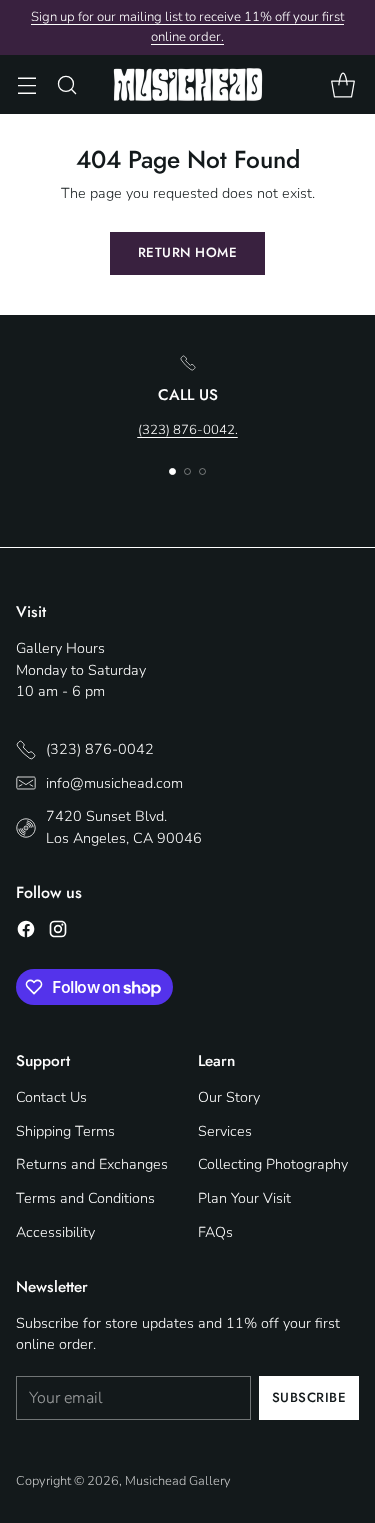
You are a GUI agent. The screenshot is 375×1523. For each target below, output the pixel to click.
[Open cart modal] (342, 84)
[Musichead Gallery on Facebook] (26, 932)
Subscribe (309, 1397)
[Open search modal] (66, 84)
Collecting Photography (273, 1164)
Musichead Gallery (178, 1481)
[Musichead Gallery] (188, 84)
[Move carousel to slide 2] (187, 471)
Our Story (229, 1097)
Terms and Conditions (85, 1198)
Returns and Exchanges (92, 1164)
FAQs (215, 1232)
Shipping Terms (65, 1131)
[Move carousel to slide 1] (172, 471)
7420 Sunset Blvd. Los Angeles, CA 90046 (124, 827)
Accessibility (55, 1232)
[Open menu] (26, 84)
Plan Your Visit (244, 1198)
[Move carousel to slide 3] (202, 471)
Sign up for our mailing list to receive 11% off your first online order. (187, 27)
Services (225, 1131)
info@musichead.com (114, 783)
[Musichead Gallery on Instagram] (58, 932)
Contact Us (51, 1097)
